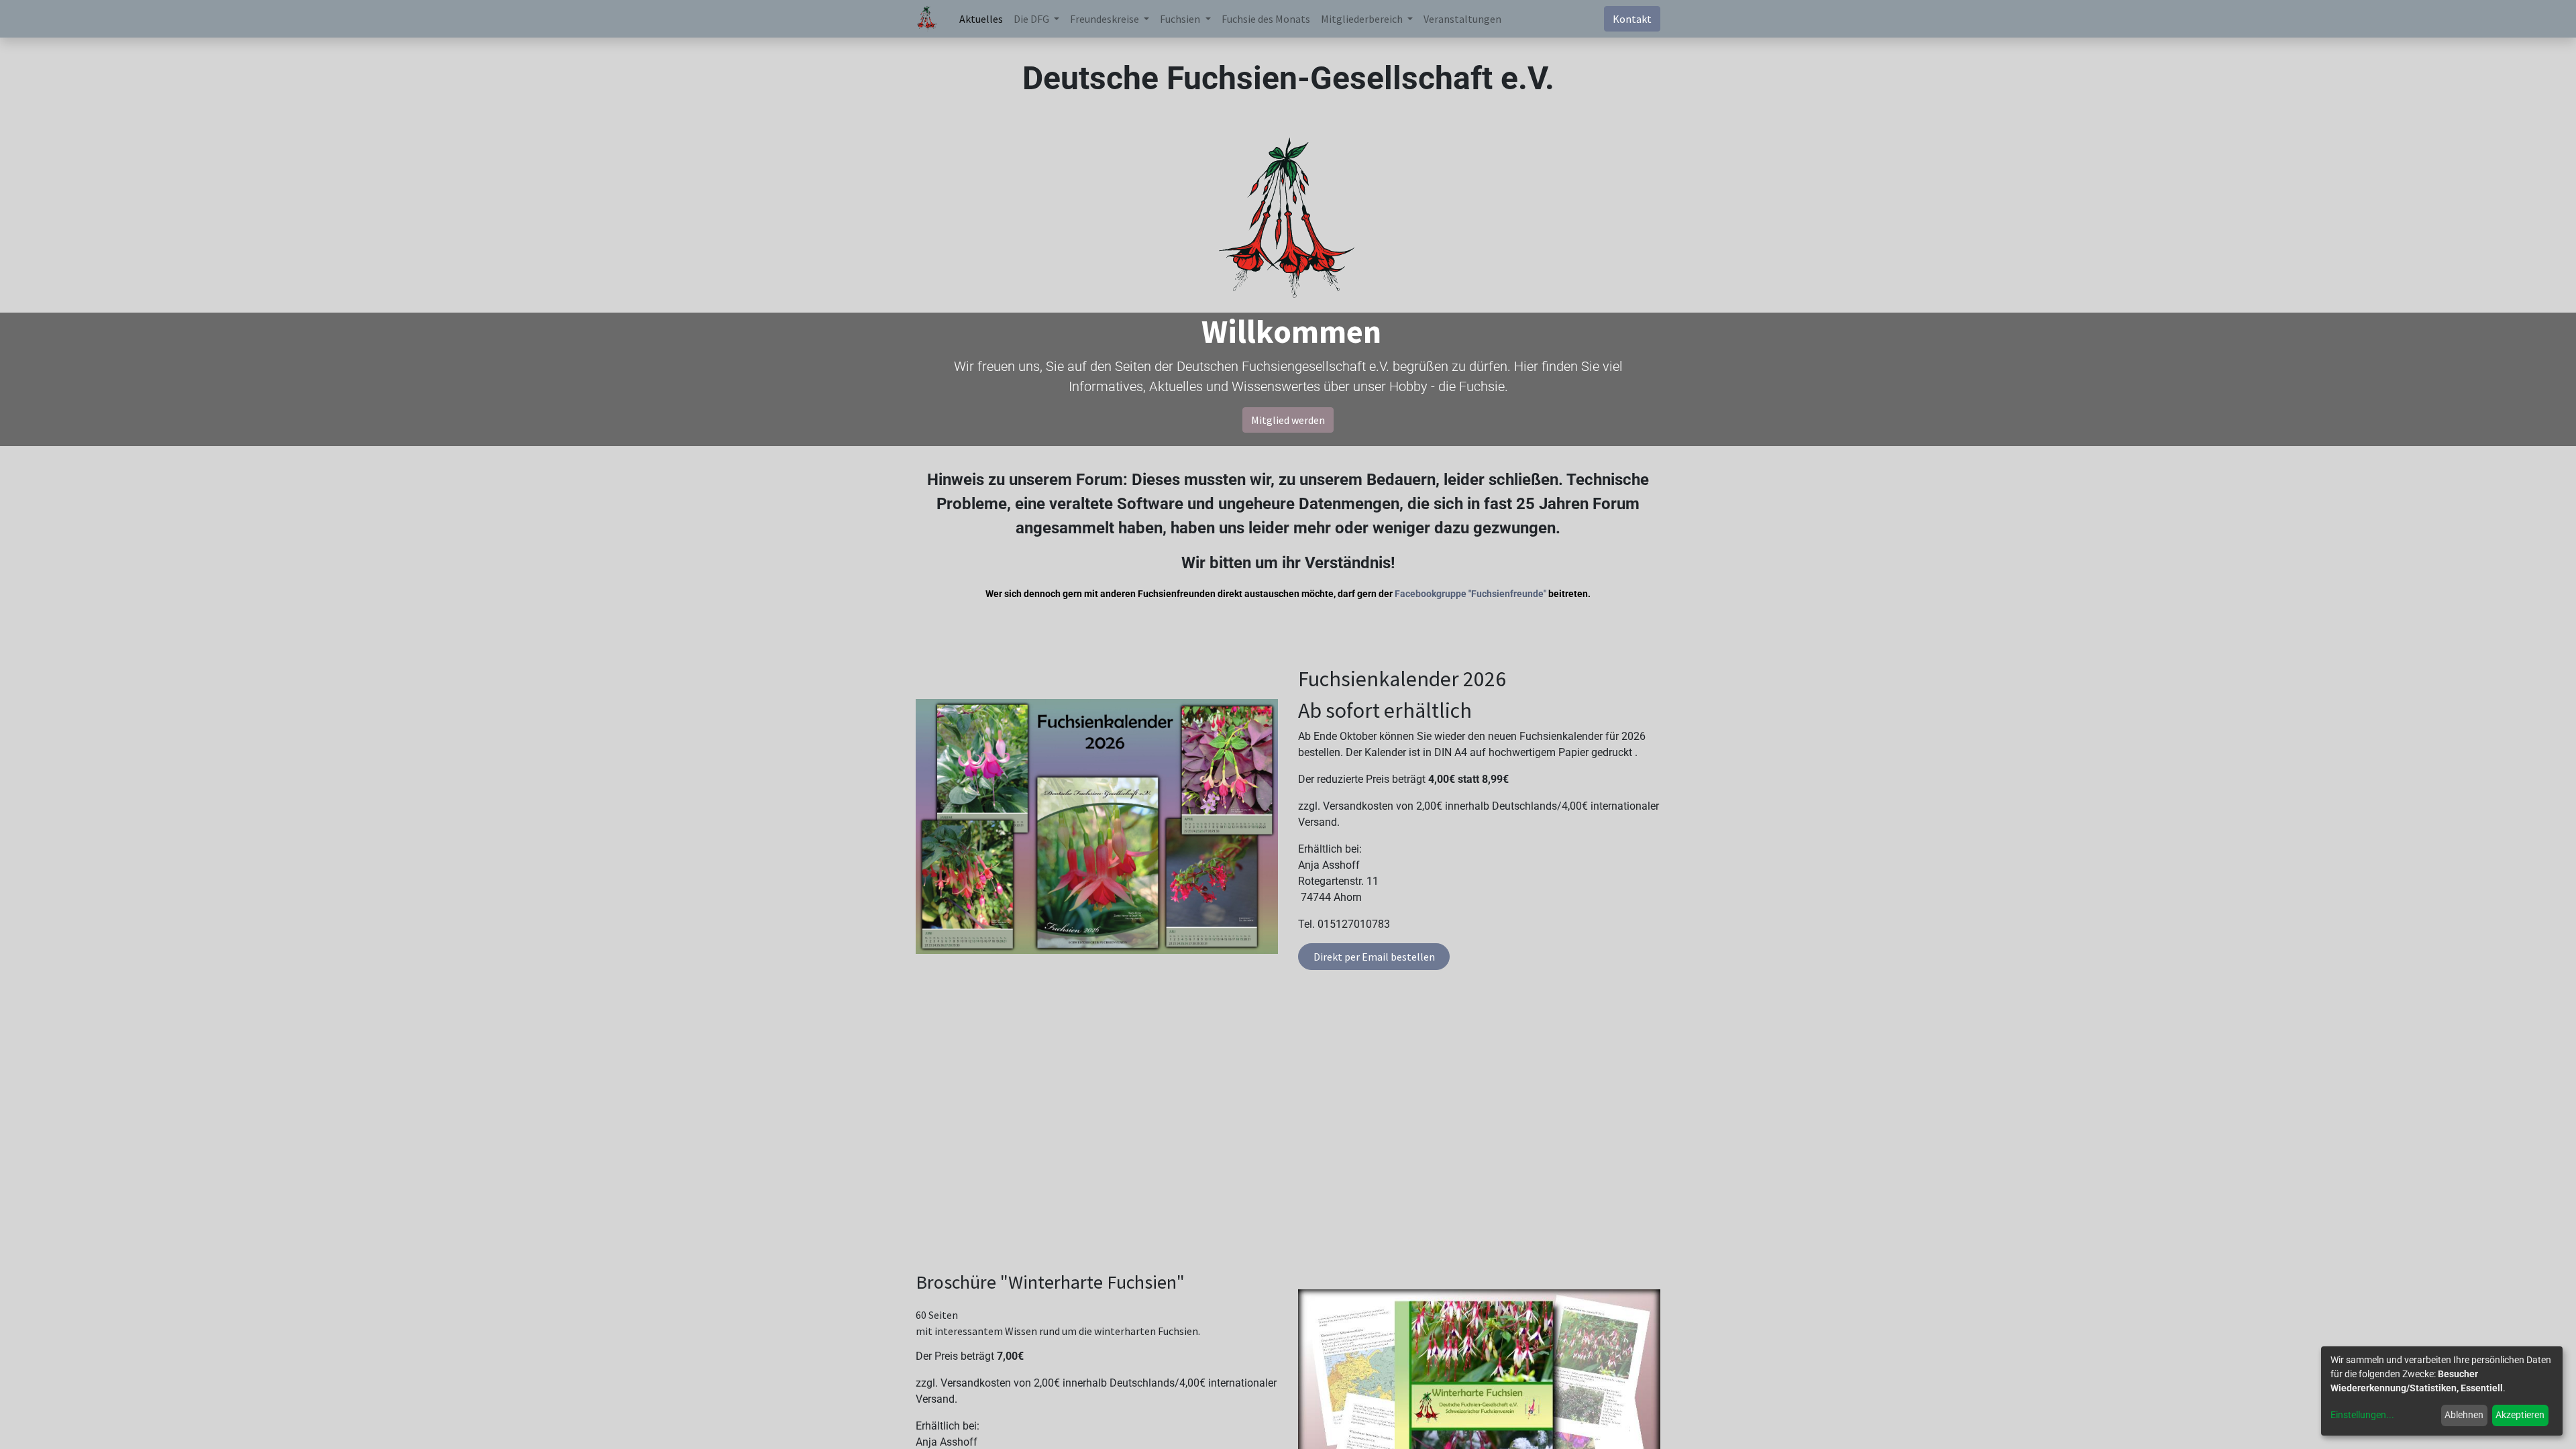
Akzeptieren (2520, 1415)
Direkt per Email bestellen (1374, 957)
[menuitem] (981, 19)
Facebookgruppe (1431, 594)
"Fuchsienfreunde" (1507, 594)
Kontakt (1632, 19)
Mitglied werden (1288, 420)
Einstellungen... (2362, 1415)
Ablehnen (2464, 1415)
